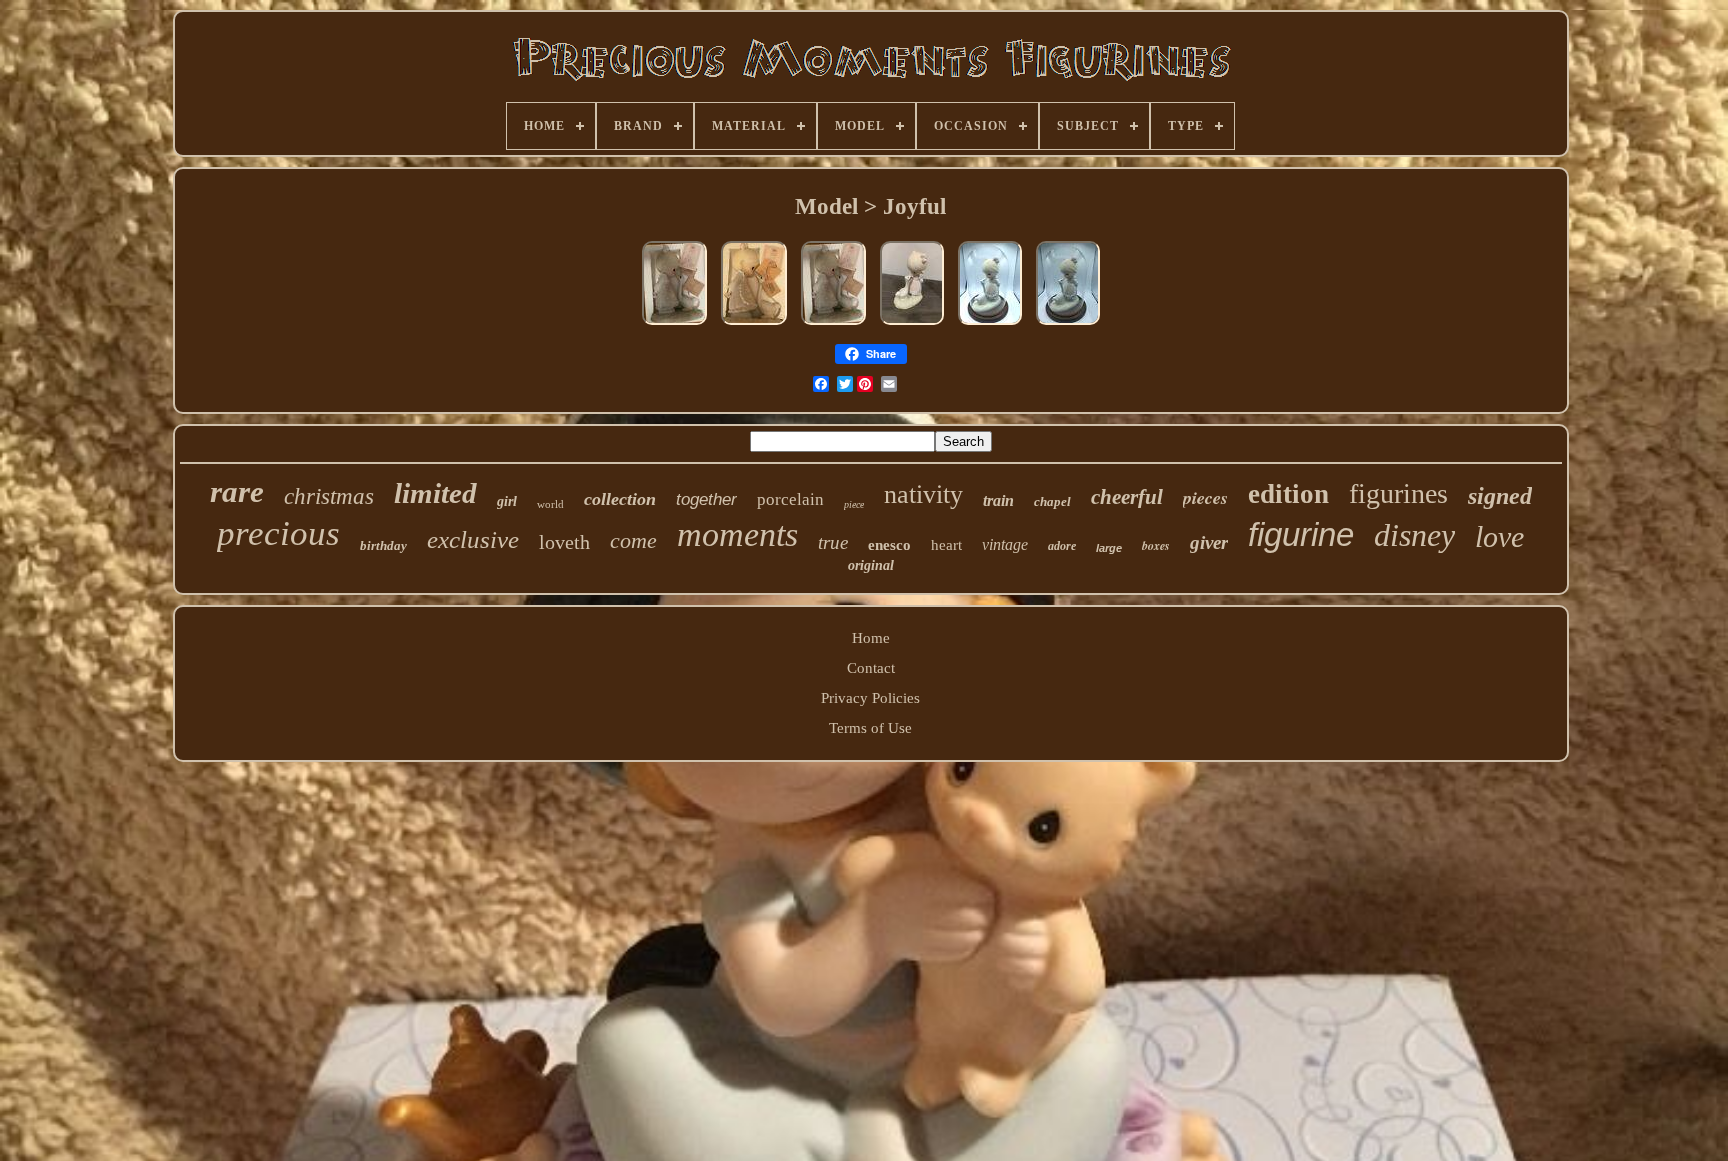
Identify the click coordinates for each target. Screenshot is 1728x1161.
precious (278, 533)
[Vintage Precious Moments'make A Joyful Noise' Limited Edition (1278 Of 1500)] (990, 325)
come (633, 540)
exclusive (473, 539)
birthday (383, 545)
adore (1062, 546)
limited (435, 493)
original (871, 565)
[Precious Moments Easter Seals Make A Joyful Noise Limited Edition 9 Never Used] (754, 325)
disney (1414, 535)
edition (1288, 494)
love (1499, 536)
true (833, 542)
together (706, 499)
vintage (1005, 544)
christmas (329, 496)
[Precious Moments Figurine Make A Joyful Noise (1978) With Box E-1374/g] (912, 325)
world (550, 504)
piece (854, 504)
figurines (1398, 493)
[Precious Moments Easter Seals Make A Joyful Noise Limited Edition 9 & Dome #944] (833, 325)
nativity (923, 494)
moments (737, 534)
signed (1500, 496)
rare (237, 491)
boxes (1156, 545)
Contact (871, 668)
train (998, 500)
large (1109, 548)
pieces (1205, 497)
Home (871, 638)
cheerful (1127, 497)
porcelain (790, 499)
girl (507, 501)
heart (946, 545)
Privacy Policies (870, 698)
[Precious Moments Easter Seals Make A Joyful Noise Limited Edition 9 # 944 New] (674, 325)
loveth (564, 542)
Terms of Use (870, 728)
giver (1209, 542)
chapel (1052, 501)
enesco (889, 545)
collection (620, 499)
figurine (1301, 534)
